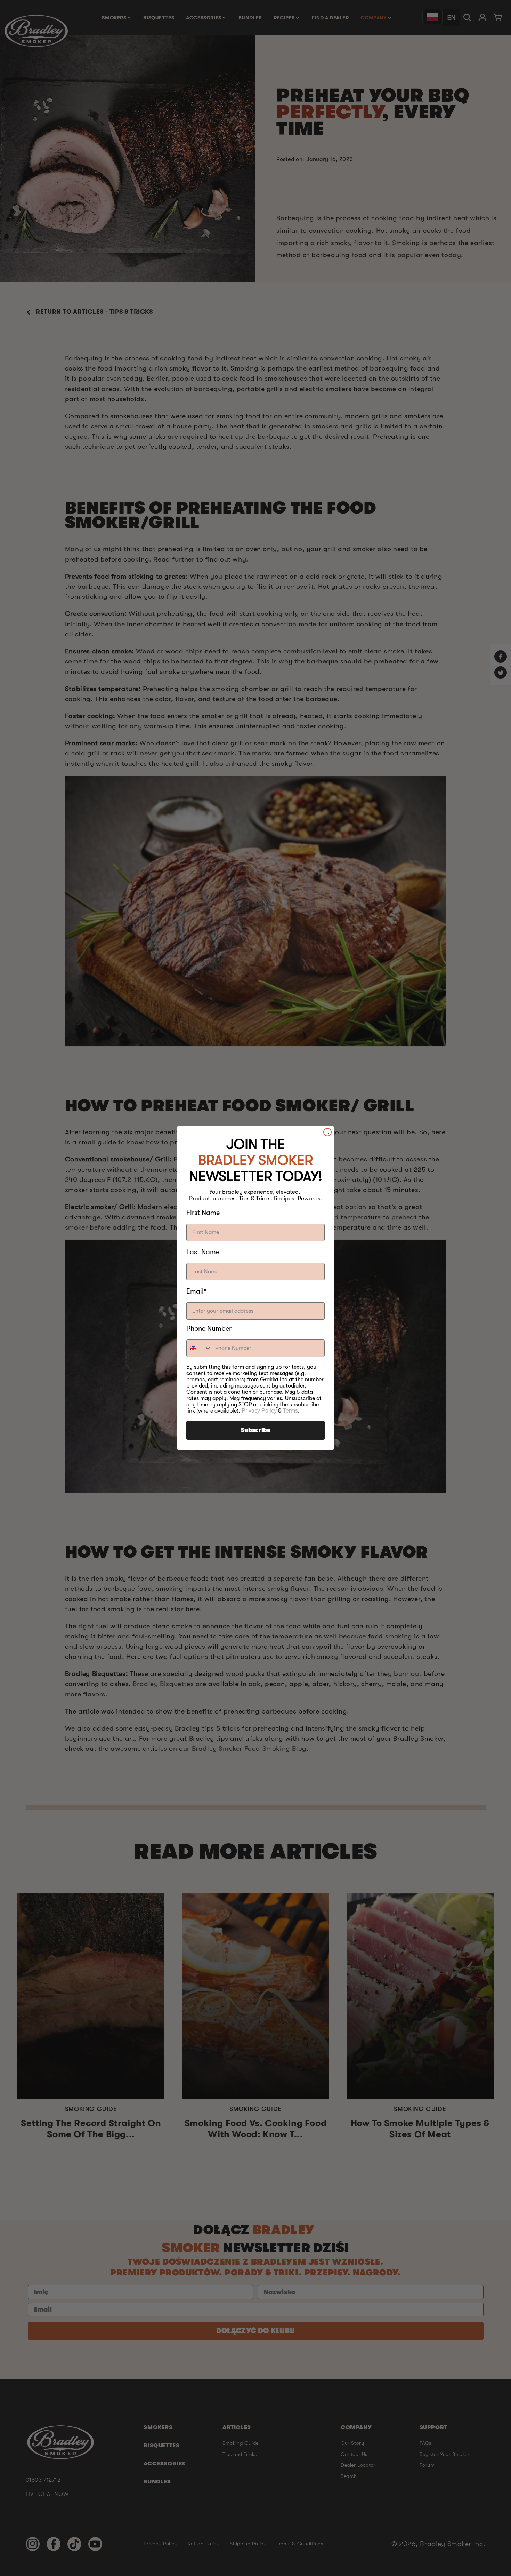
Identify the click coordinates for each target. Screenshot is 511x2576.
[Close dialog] (327, 1132)
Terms (290, 1411)
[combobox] (199, 1348)
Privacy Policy (259, 1411)
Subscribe (256, 1430)
